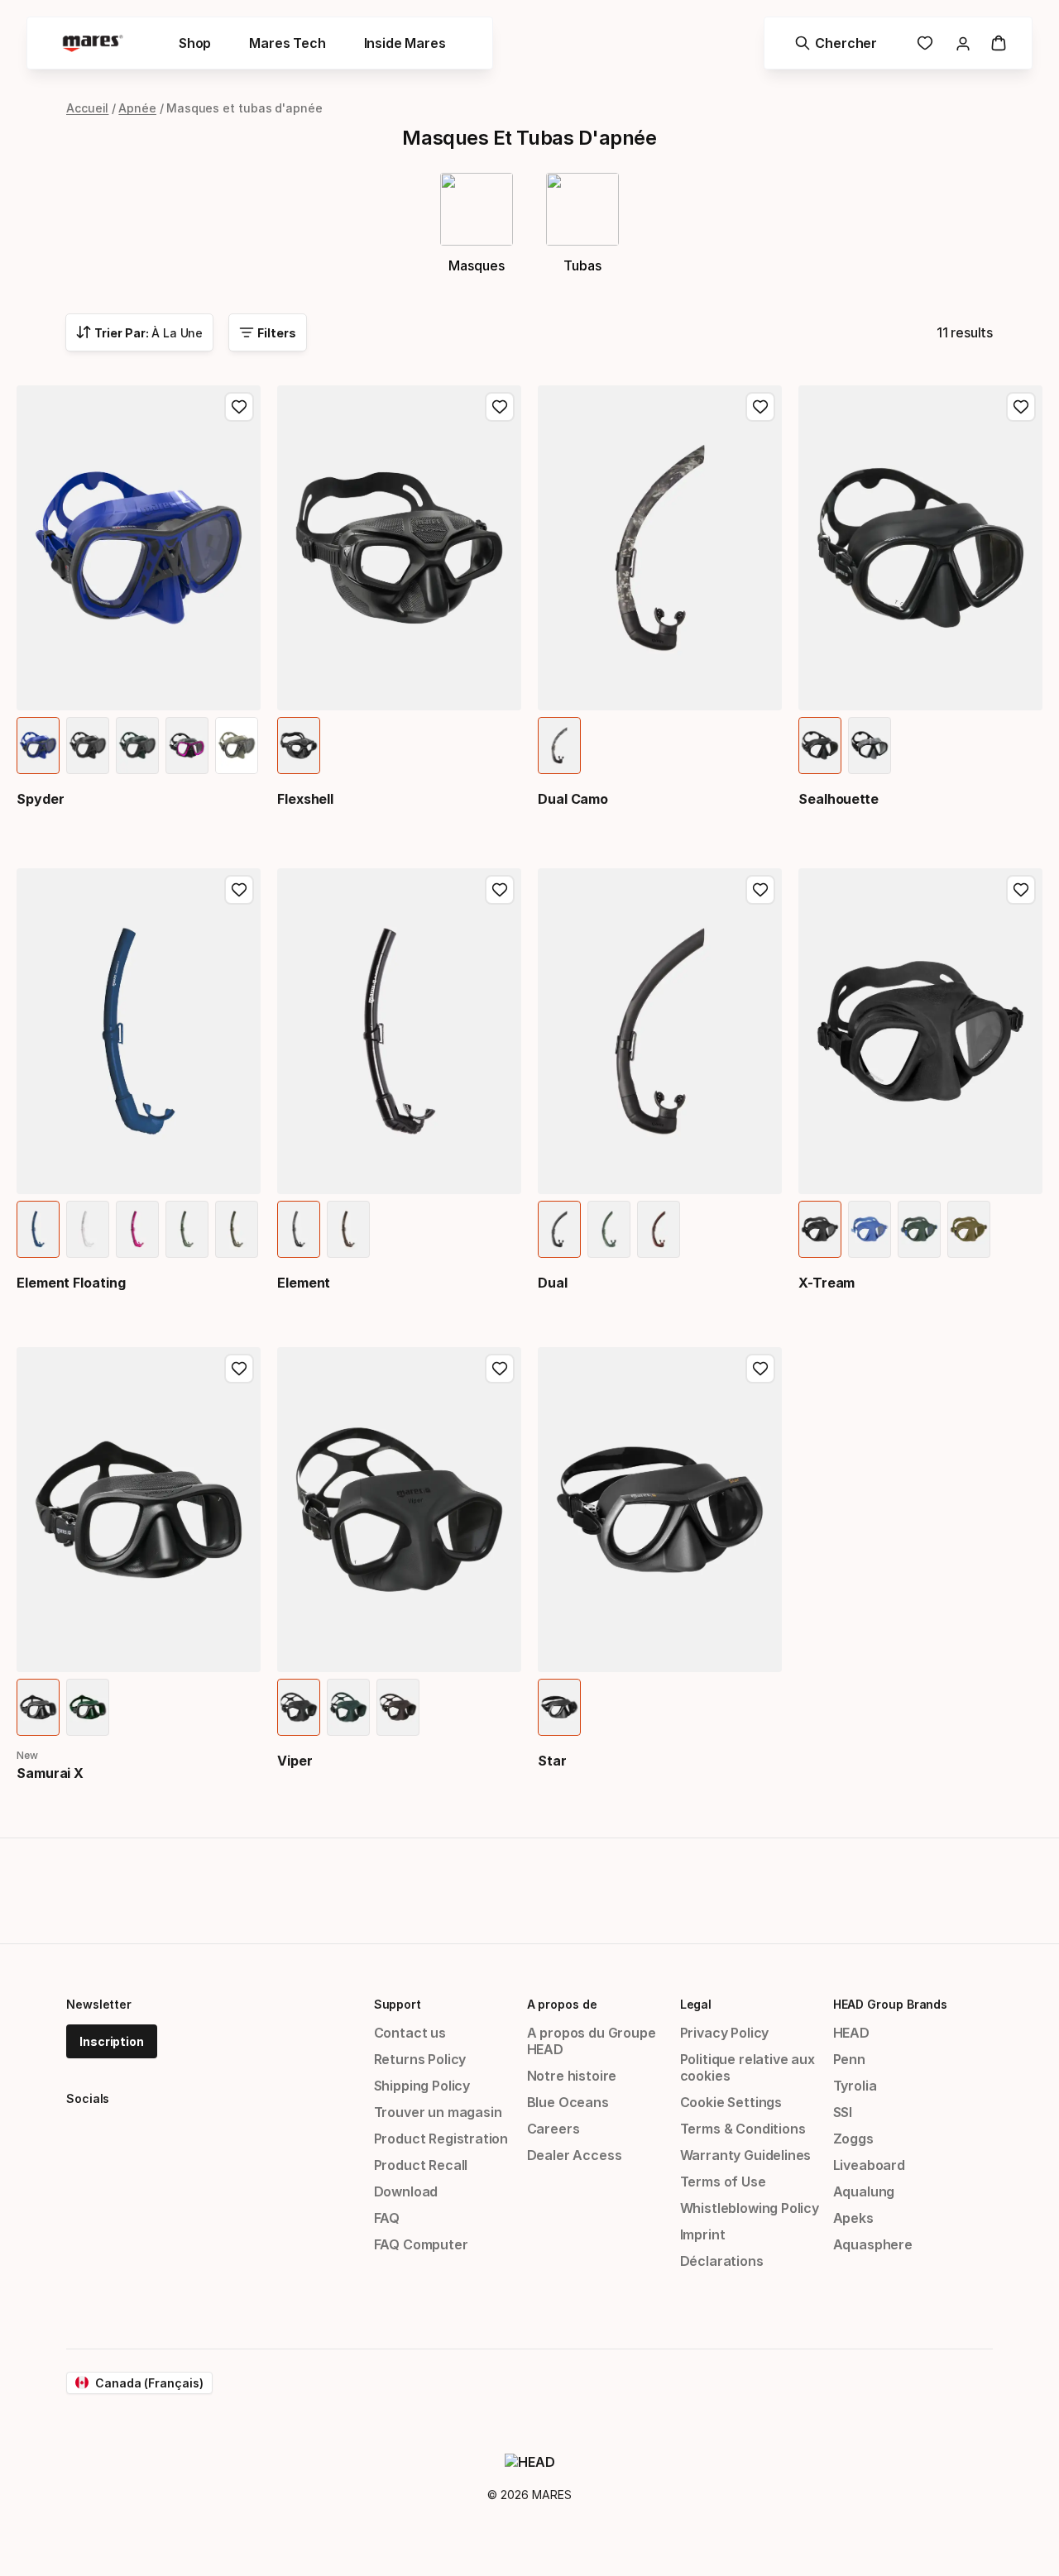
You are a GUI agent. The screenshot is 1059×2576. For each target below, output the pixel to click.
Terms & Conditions (743, 2129)
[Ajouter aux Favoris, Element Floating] (239, 890)
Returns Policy (420, 2059)
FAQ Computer (421, 2244)
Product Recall (421, 2165)
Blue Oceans (568, 2102)
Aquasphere (873, 2244)
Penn (849, 2059)
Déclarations (722, 2261)
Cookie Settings (731, 2102)
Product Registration (441, 2139)
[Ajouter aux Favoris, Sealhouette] (1021, 407)
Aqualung (864, 2191)
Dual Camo (573, 799)
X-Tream (827, 1283)
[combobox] (139, 332)
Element (304, 1283)
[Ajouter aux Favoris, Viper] (500, 1369)
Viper (295, 1761)
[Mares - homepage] (93, 43)
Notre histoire (572, 2076)
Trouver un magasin (438, 2112)
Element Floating (71, 1283)
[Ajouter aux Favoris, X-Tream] (1021, 890)
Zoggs (853, 2139)
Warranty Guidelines (746, 2155)
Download (406, 2191)
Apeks (853, 2218)
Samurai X (50, 1773)
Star (552, 1761)
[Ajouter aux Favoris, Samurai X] (239, 1369)
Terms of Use (723, 2182)
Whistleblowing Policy (750, 2208)
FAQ (387, 2218)
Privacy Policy (725, 2033)
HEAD (851, 2033)
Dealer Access (575, 2155)
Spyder (41, 799)
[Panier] (999, 43)
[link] (925, 43)
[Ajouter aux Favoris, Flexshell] (500, 407)
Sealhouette (839, 799)
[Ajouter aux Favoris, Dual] (760, 890)
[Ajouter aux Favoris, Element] (500, 890)
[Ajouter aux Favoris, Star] (760, 1369)
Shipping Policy (422, 2086)
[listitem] (38, 746)
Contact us (410, 2033)
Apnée (137, 108)
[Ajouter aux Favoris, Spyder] (239, 407)
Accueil (87, 108)
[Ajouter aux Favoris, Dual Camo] (760, 407)
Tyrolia (855, 2086)
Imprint (703, 2234)
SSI (843, 2112)
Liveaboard (869, 2165)
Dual (553, 1283)
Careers (553, 2129)
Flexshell (305, 799)
